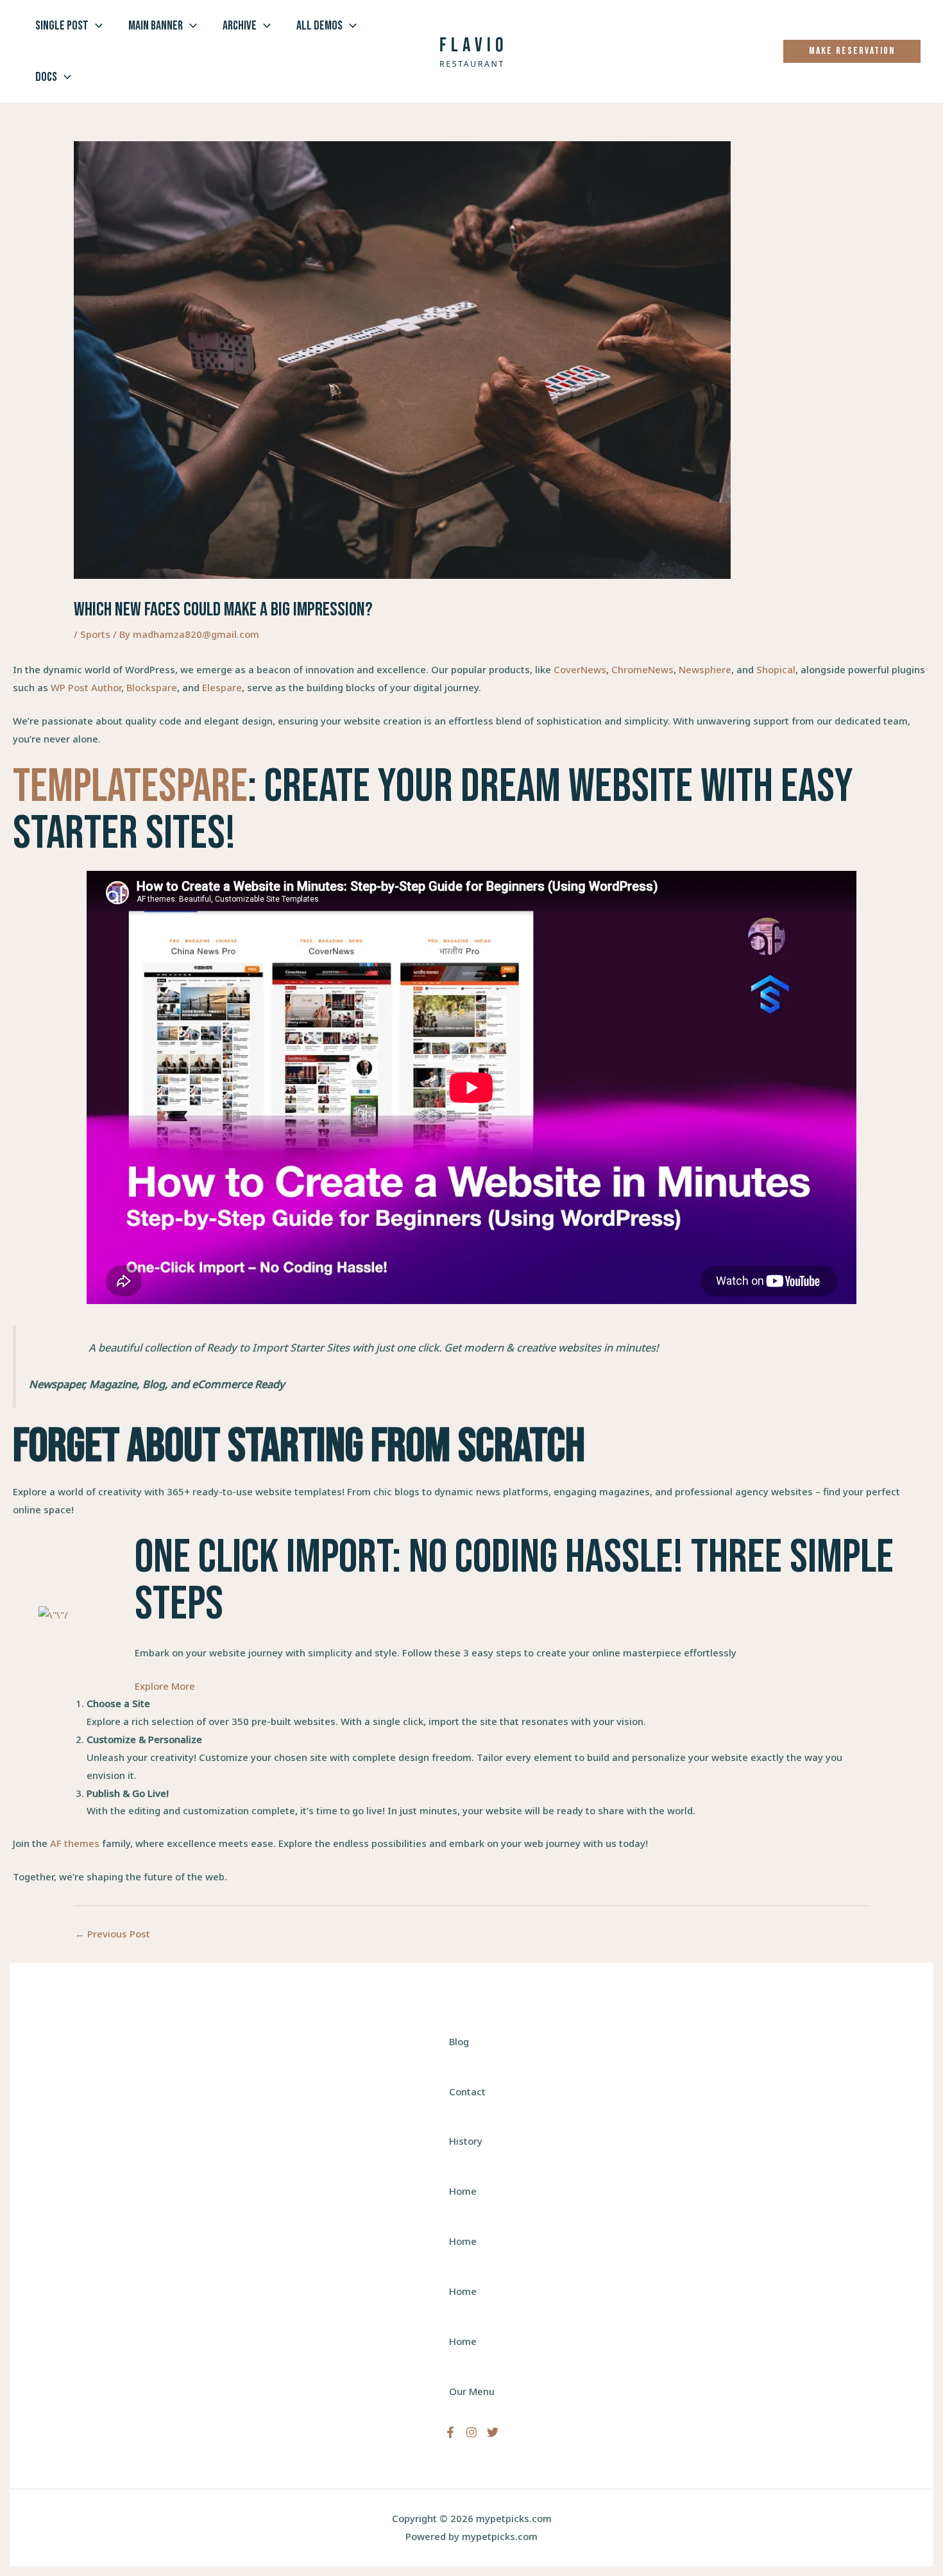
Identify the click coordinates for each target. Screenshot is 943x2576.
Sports (95, 634)
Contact (467, 2091)
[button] (96, 26)
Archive (240, 26)
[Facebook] (450, 2432)
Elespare (222, 687)
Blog (459, 2041)
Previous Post (113, 1934)
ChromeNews (642, 669)
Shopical (776, 669)
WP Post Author (86, 687)
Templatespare (130, 787)
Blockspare (152, 687)
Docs (46, 77)
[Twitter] (493, 2432)
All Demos (319, 26)
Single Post (62, 26)
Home (463, 2191)
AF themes (75, 1843)
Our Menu (472, 2391)
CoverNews (580, 669)
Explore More (165, 1686)
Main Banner (156, 26)
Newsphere (705, 669)
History (466, 2141)
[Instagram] (471, 2432)
